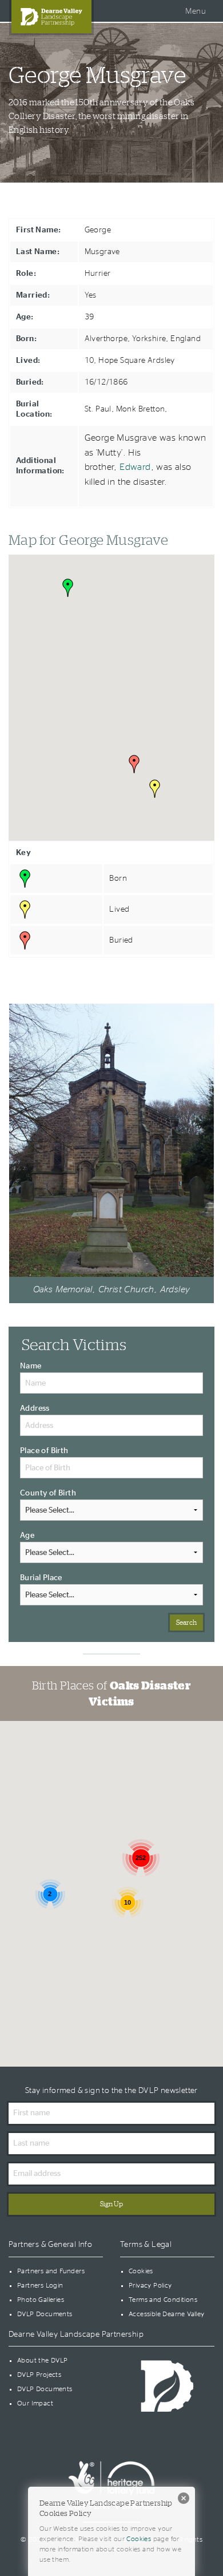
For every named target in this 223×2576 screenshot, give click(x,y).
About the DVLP (43, 2360)
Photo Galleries (41, 2300)
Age (27, 1536)
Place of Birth (44, 1451)
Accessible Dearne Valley (167, 2314)
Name (31, 1366)
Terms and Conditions (163, 2300)
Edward (135, 467)
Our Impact (35, 2403)
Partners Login (40, 2285)
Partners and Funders (51, 2271)
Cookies (141, 2271)
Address (35, 1408)
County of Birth (48, 1493)
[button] (68, 588)
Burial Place (41, 1578)
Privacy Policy (150, 2285)
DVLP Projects (39, 2375)
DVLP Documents (45, 2314)
